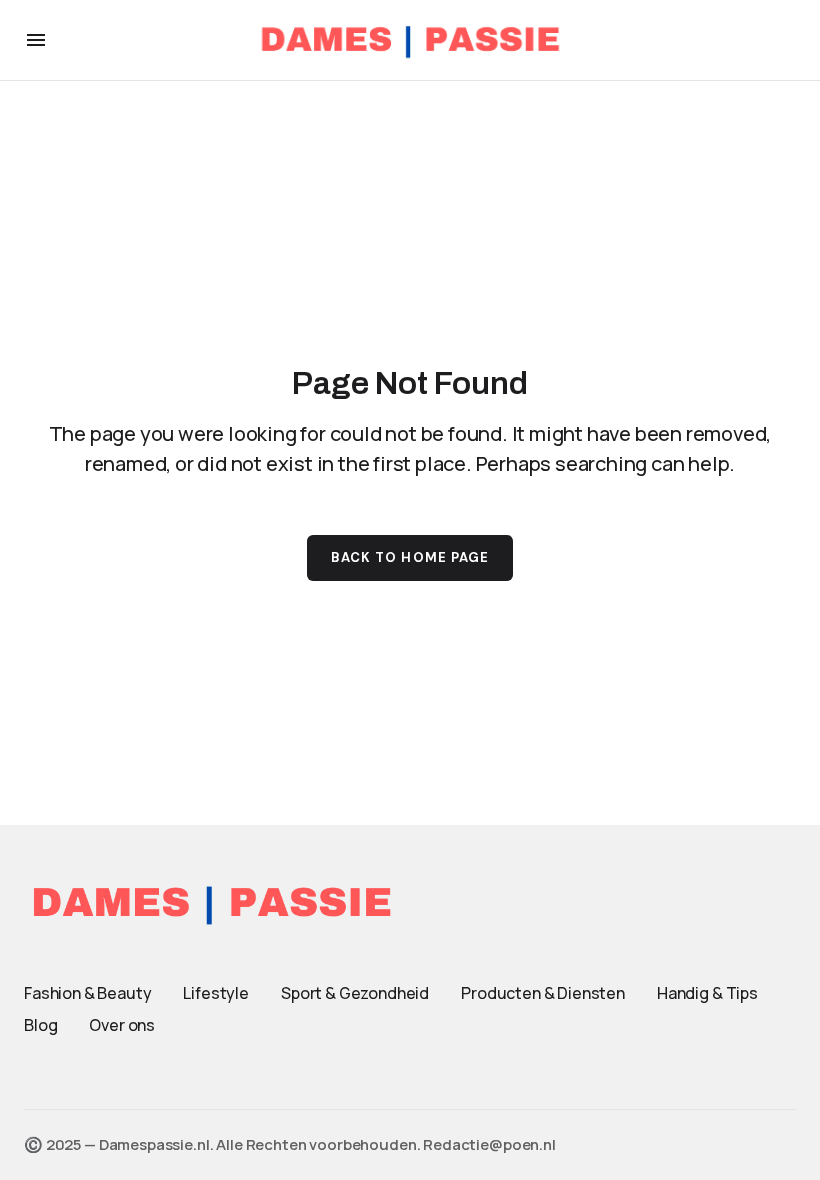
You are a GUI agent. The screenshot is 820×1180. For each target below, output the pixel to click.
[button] (36, 40)
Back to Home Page (410, 557)
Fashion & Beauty (87, 993)
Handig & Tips (707, 993)
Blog (40, 1025)
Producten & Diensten (543, 993)
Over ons (122, 1025)
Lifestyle (216, 993)
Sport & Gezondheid (355, 993)
